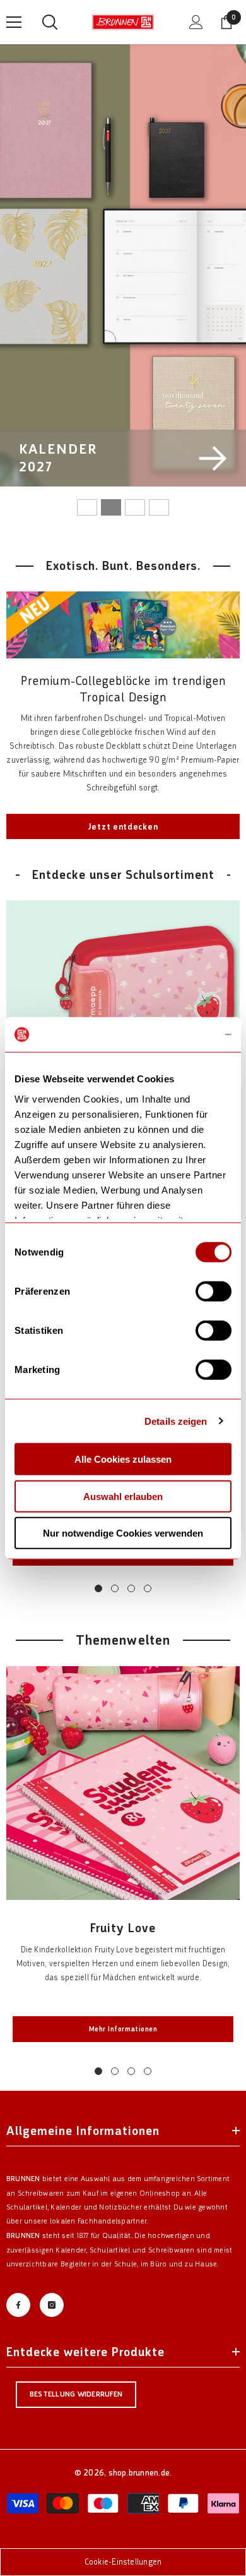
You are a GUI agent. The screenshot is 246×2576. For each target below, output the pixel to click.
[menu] (14, 22)
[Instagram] (52, 2305)
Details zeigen (176, 1421)
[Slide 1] (87, 507)
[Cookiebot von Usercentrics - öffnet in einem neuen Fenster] (177, 1034)
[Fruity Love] (123, 1783)
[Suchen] (50, 22)
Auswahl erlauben (123, 1496)
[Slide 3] (135, 507)
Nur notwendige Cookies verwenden (123, 1533)
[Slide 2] (111, 507)
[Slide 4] (159, 507)
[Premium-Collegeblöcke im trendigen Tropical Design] (123, 625)
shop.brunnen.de (139, 2473)
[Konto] (196, 22)
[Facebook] (18, 2305)
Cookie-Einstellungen (123, 2562)
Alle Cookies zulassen (123, 1459)
